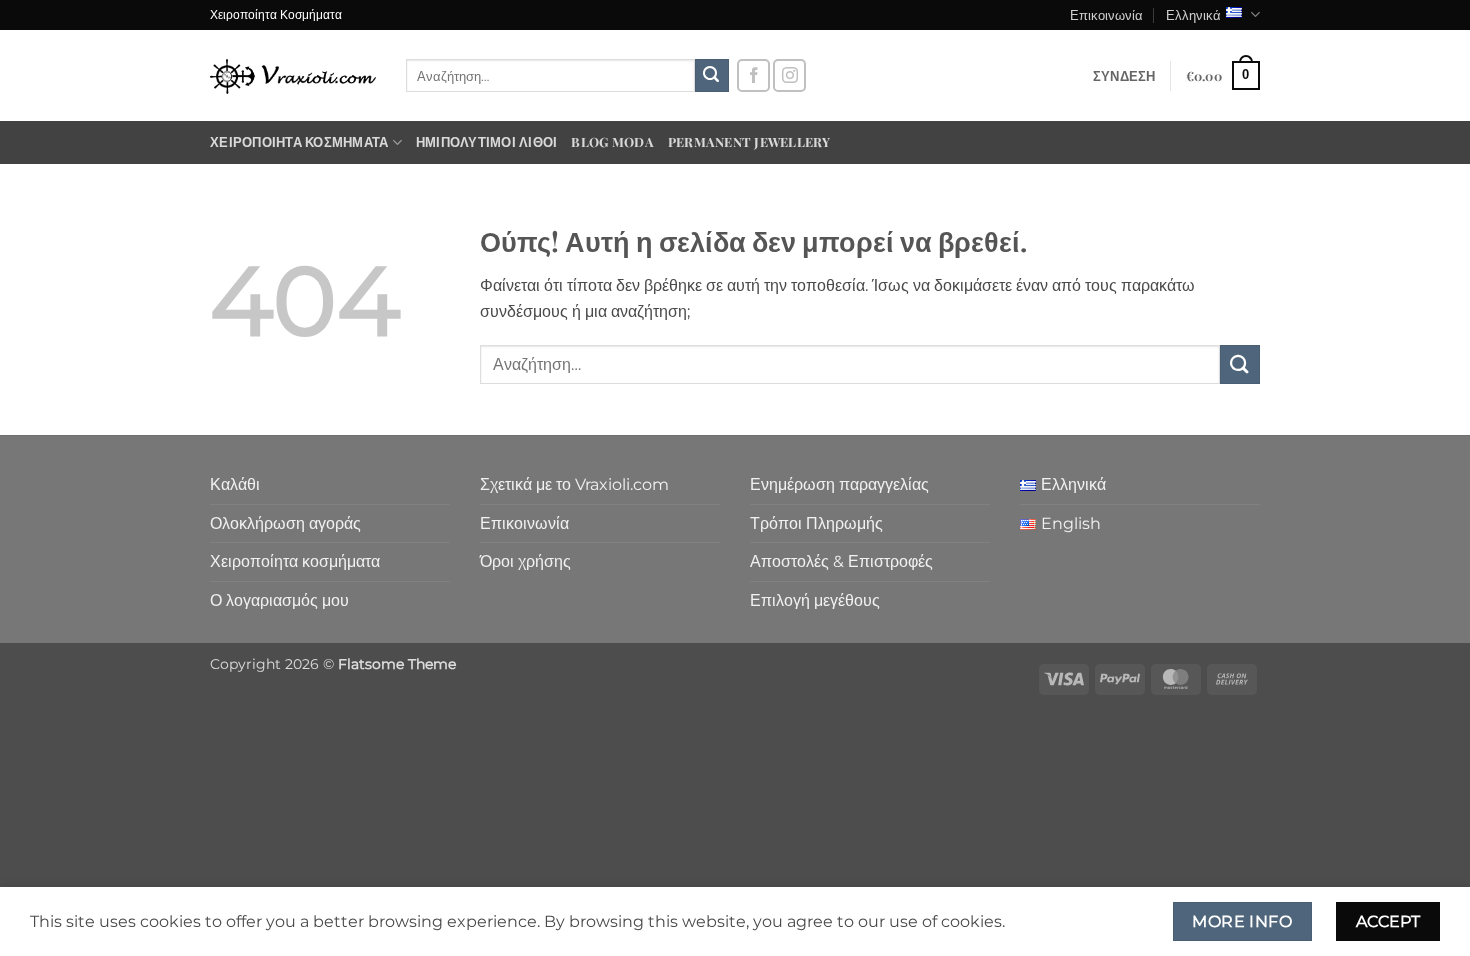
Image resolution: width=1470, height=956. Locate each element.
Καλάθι (235, 484)
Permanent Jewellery (749, 141)
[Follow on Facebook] (753, 75)
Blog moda (612, 141)
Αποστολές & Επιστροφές (841, 561)
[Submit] (712, 76)
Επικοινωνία (1106, 14)
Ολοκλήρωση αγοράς (285, 523)
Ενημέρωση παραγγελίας (839, 484)
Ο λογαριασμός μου (279, 600)
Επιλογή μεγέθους (815, 600)
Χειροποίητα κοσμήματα (299, 141)
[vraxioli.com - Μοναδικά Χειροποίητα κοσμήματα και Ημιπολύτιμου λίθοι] (293, 75)
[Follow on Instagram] (789, 75)
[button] (1124, 76)
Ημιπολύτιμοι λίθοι (487, 141)
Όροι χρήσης (525, 561)
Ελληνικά (1193, 14)
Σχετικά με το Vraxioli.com (574, 484)
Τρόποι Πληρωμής (816, 523)
